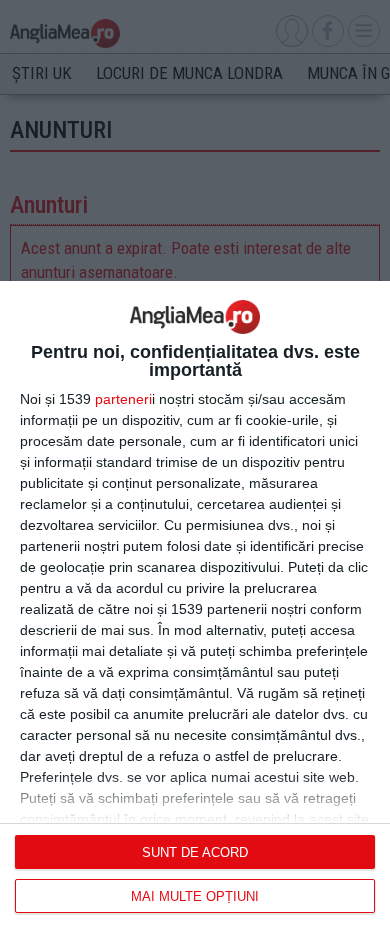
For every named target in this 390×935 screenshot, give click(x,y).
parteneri (123, 399)
